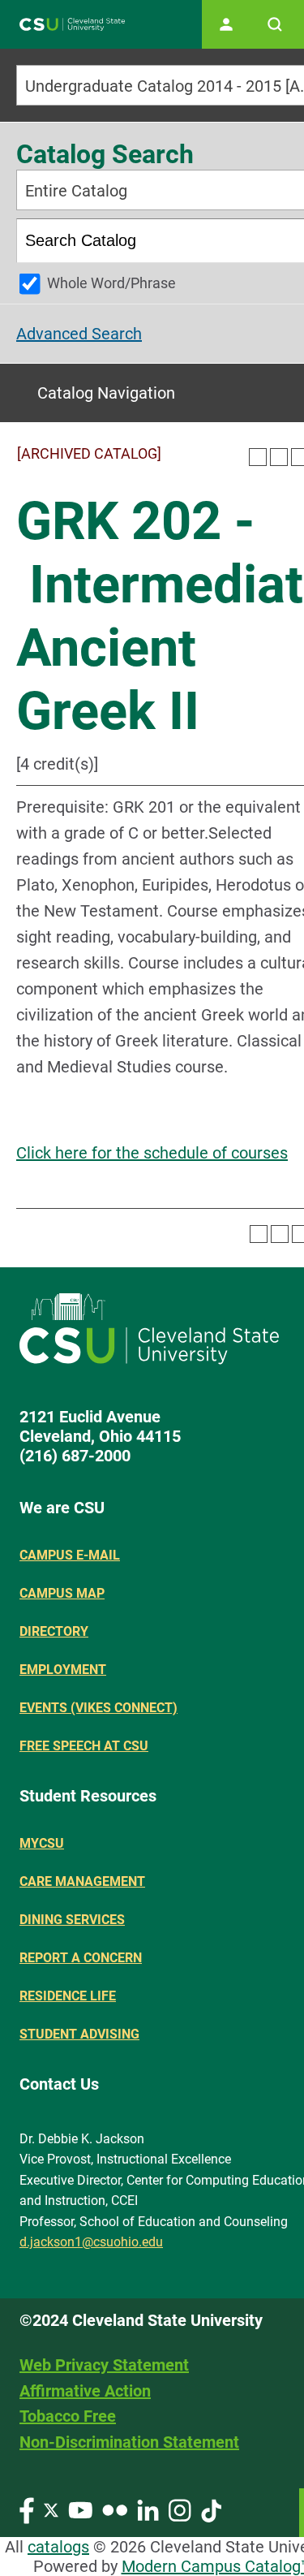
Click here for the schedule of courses (152, 1153)
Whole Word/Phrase (111, 283)
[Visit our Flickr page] (115, 2509)
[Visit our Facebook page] (27, 2509)
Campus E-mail (70, 1555)
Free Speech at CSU (84, 1746)
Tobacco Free (68, 2416)
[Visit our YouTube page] (80, 2509)
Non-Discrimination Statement (129, 2442)
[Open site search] (275, 24)
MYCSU (42, 1843)
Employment (63, 1670)
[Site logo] (72, 25)
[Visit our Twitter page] (51, 2509)
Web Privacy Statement (104, 2365)
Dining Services (72, 1920)
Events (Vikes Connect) (98, 1708)
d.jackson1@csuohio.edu (91, 2242)
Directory (54, 1631)
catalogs (58, 2547)
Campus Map (62, 1593)
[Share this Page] (279, 457)
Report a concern (81, 1958)
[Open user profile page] (226, 24)
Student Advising (79, 2034)
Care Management (82, 1881)
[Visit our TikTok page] (211, 2509)
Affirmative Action (85, 2391)
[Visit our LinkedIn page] (148, 2509)
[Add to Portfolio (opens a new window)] (258, 457)
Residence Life (68, 1996)
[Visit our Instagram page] (180, 2509)
